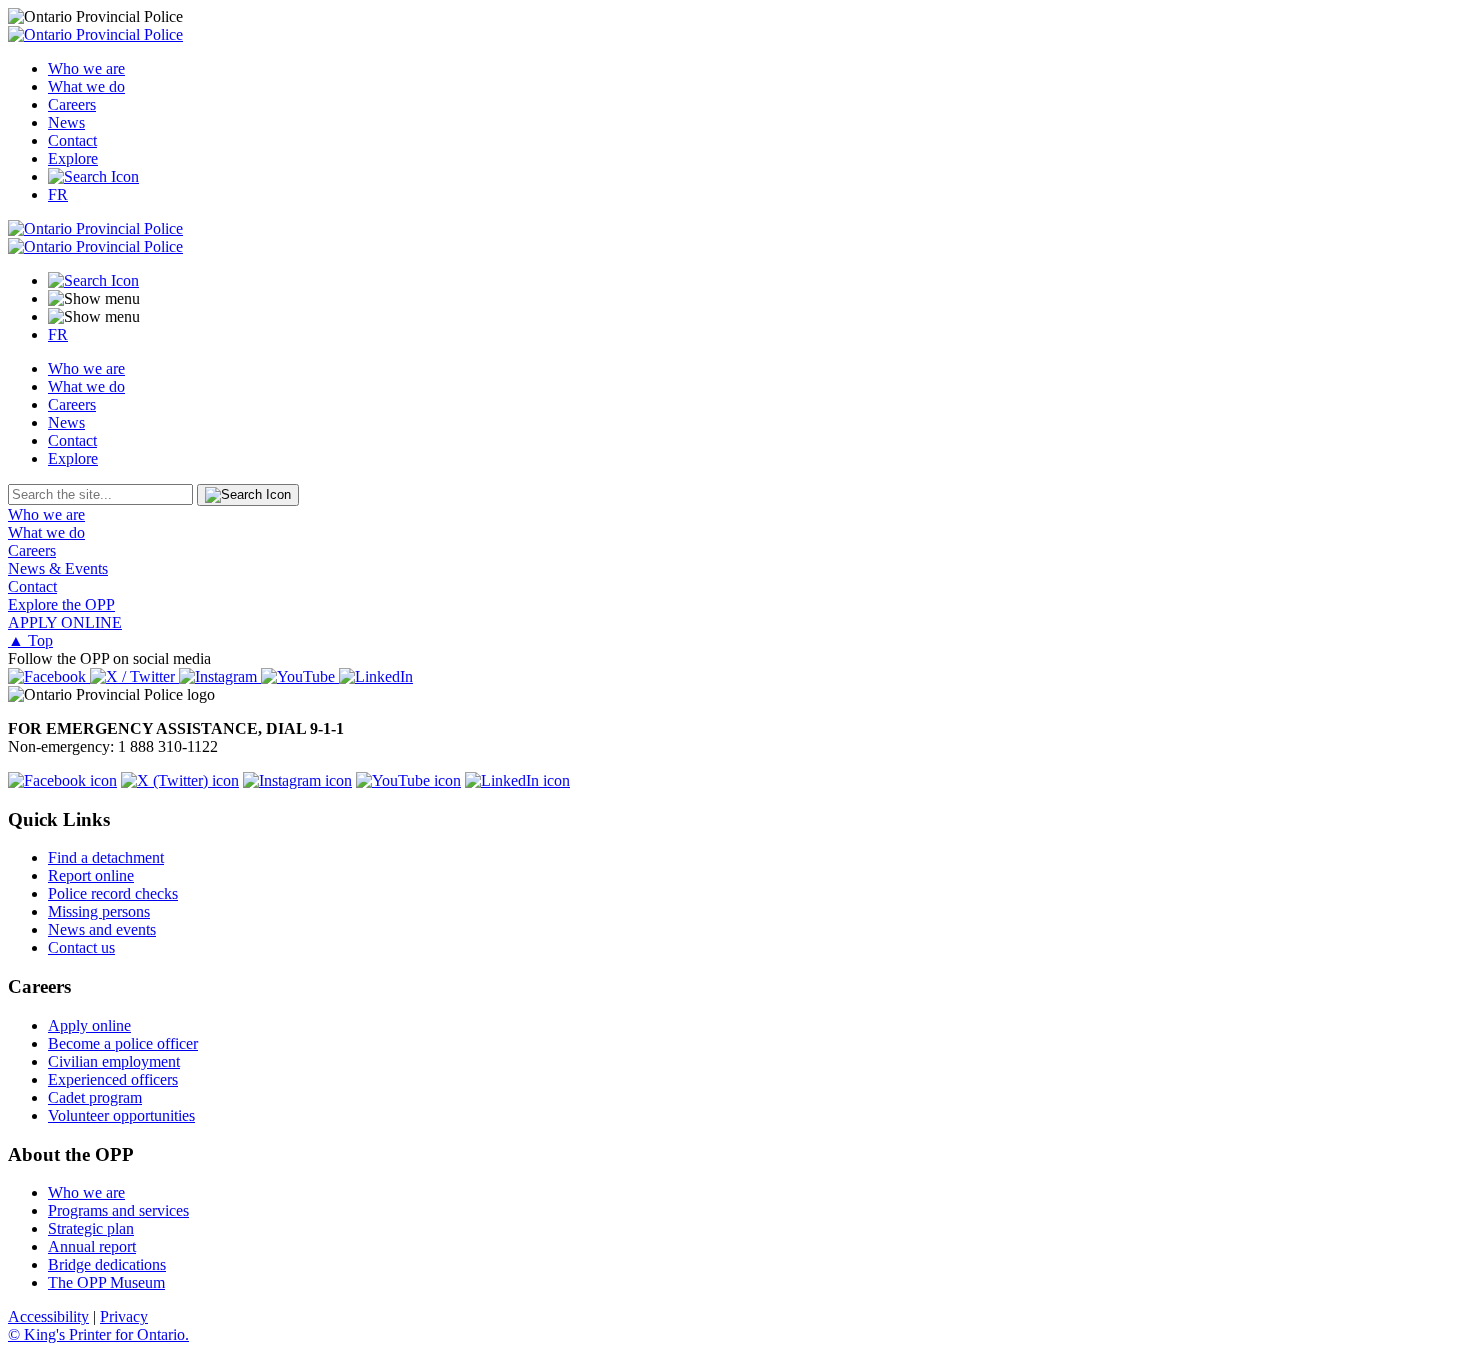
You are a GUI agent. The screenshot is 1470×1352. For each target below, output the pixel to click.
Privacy (124, 1316)
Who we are (86, 68)
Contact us (81, 947)
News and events (102, 929)
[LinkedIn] (376, 676)
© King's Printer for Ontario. (98, 1334)
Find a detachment (106, 857)
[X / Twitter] (134, 676)
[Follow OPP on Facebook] (62, 780)
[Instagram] (220, 676)
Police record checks (113, 893)
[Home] (95, 34)
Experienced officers (113, 1079)
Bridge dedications (107, 1264)
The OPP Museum (106, 1282)
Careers (72, 104)
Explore (73, 158)
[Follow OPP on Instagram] (297, 780)
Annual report (92, 1246)
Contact (72, 140)
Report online (91, 875)
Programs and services (118, 1210)
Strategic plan (91, 1228)
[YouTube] (300, 676)
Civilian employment (114, 1061)
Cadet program (95, 1097)
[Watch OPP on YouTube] (408, 780)
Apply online (89, 1025)
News (66, 122)
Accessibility (48, 1316)
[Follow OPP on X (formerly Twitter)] (180, 780)
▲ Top (30, 640)
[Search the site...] (93, 176)
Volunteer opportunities (121, 1115)
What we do (86, 86)
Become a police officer (123, 1043)
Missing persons (99, 911)
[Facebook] (49, 676)
